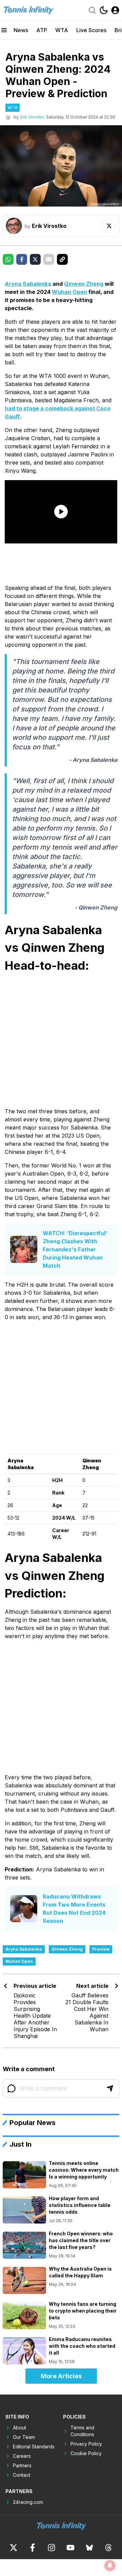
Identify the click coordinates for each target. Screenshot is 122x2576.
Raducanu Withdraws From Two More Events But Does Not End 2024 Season (74, 1909)
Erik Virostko (32, 117)
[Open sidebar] (4, 30)
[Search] (92, 10)
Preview (101, 1949)
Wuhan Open (69, 292)
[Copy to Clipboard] (62, 259)
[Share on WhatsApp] (8, 259)
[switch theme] (104, 10)
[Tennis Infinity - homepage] (28, 10)
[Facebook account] (33, 2548)
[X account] (14, 2548)
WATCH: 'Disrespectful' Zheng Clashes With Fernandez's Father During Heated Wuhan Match (75, 1249)
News (21, 30)
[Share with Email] (49, 259)
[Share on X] (35, 259)
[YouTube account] (70, 2548)
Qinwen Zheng (84, 284)
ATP (42, 30)
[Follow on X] (109, 226)
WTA (62, 30)
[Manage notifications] (110, 2566)
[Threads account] (108, 2548)
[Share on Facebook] (22, 259)
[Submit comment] (110, 2088)
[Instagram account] (52, 2548)
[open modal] (115, 10)
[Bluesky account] (89, 2548)
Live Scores (91, 30)
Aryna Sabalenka (28, 284)
